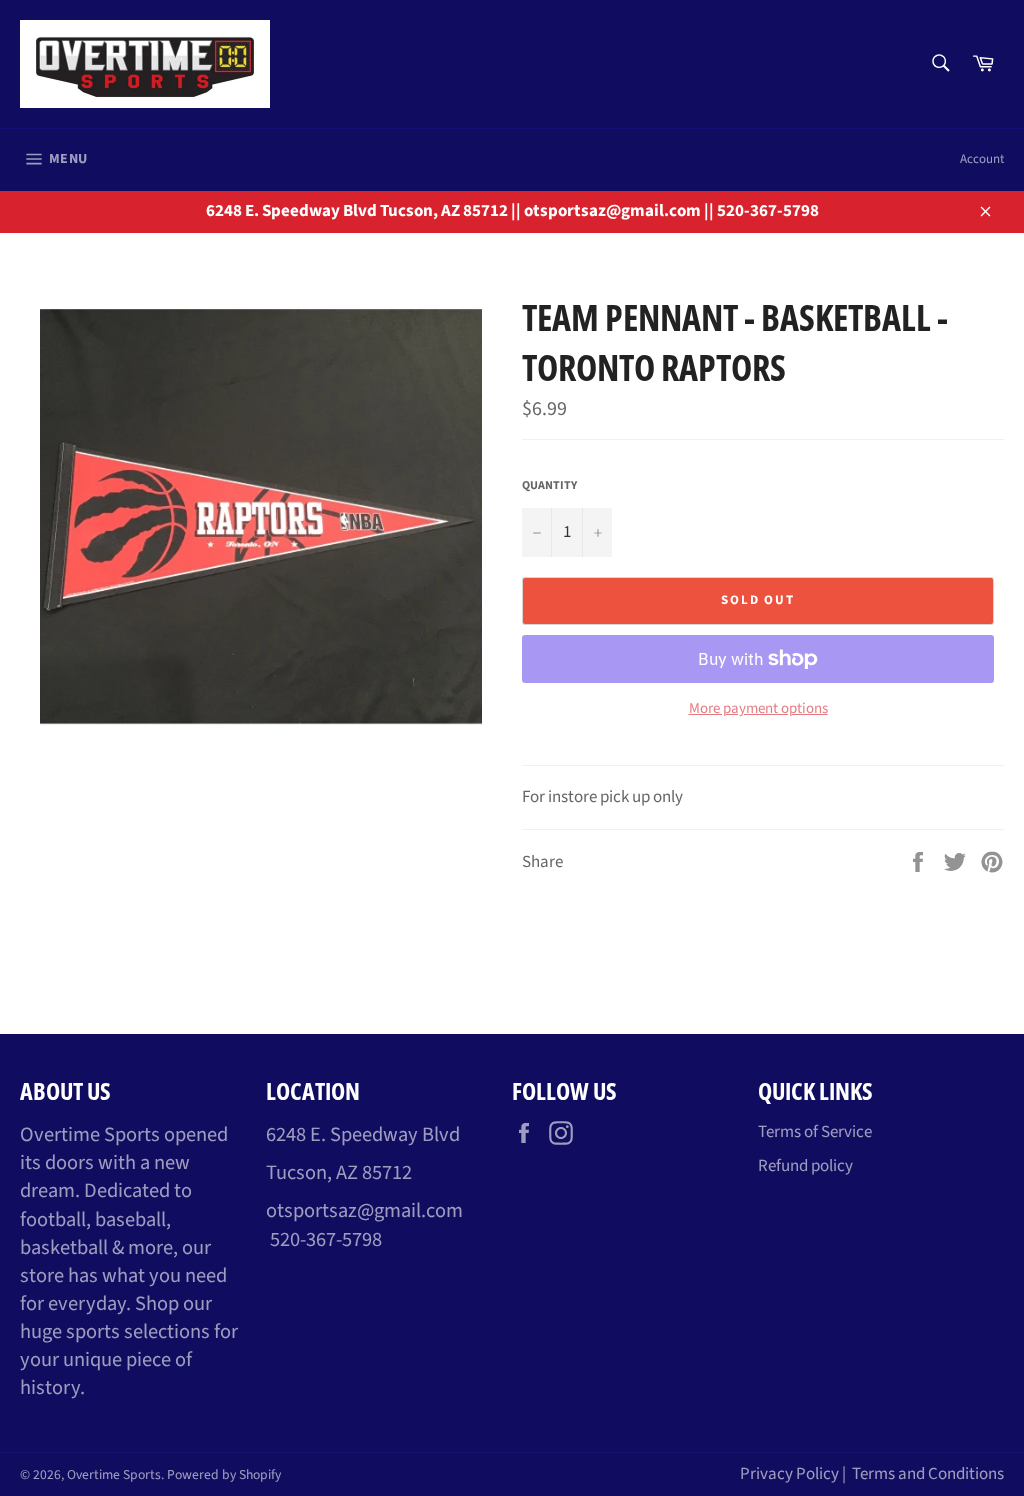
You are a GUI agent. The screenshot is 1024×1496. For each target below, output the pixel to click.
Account (982, 159)
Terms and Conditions (928, 1474)
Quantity (549, 486)
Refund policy (805, 1166)
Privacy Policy (789, 1474)
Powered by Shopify (224, 1474)
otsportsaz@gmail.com (364, 1210)
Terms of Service (815, 1132)
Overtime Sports (114, 1474)
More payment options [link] (758, 709)
